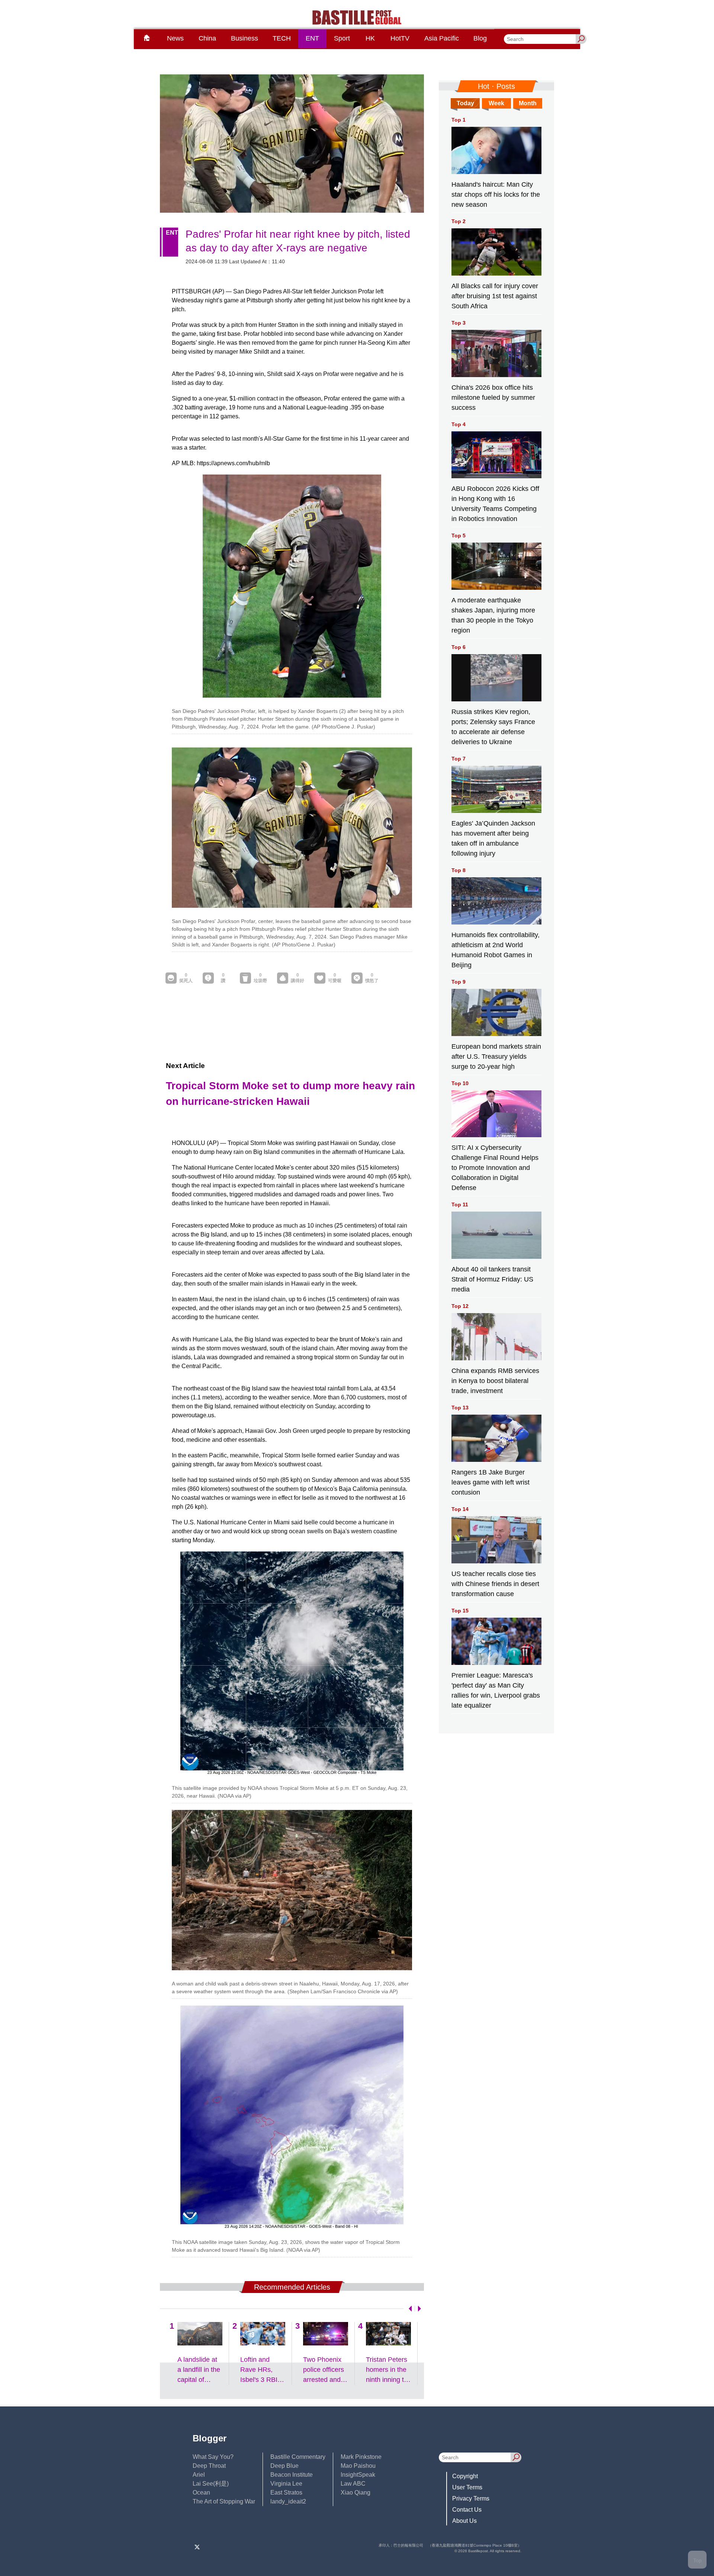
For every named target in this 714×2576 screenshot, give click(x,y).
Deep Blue (284, 2466)
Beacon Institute (292, 2475)
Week (496, 103)
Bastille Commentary (298, 2457)
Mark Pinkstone (361, 2457)
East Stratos (286, 2493)
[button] (409, 2309)
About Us (464, 2521)
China (207, 38)
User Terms (467, 2487)
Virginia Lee (286, 2484)
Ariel (199, 2475)
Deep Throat (209, 2466)
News (175, 38)
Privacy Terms (471, 2498)
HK (370, 38)
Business (245, 38)
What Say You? (213, 2457)
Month (528, 103)
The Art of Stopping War (224, 2501)
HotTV (400, 38)
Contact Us (467, 2510)
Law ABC (353, 2484)
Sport (342, 38)
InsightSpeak (358, 2475)
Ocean (201, 2493)
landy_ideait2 (288, 2501)
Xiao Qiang (356, 2493)
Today (465, 103)
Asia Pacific (442, 38)
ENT (312, 38)
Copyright (465, 2476)
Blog (480, 38)
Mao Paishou (358, 2466)
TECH (282, 38)
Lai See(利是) (211, 2484)
